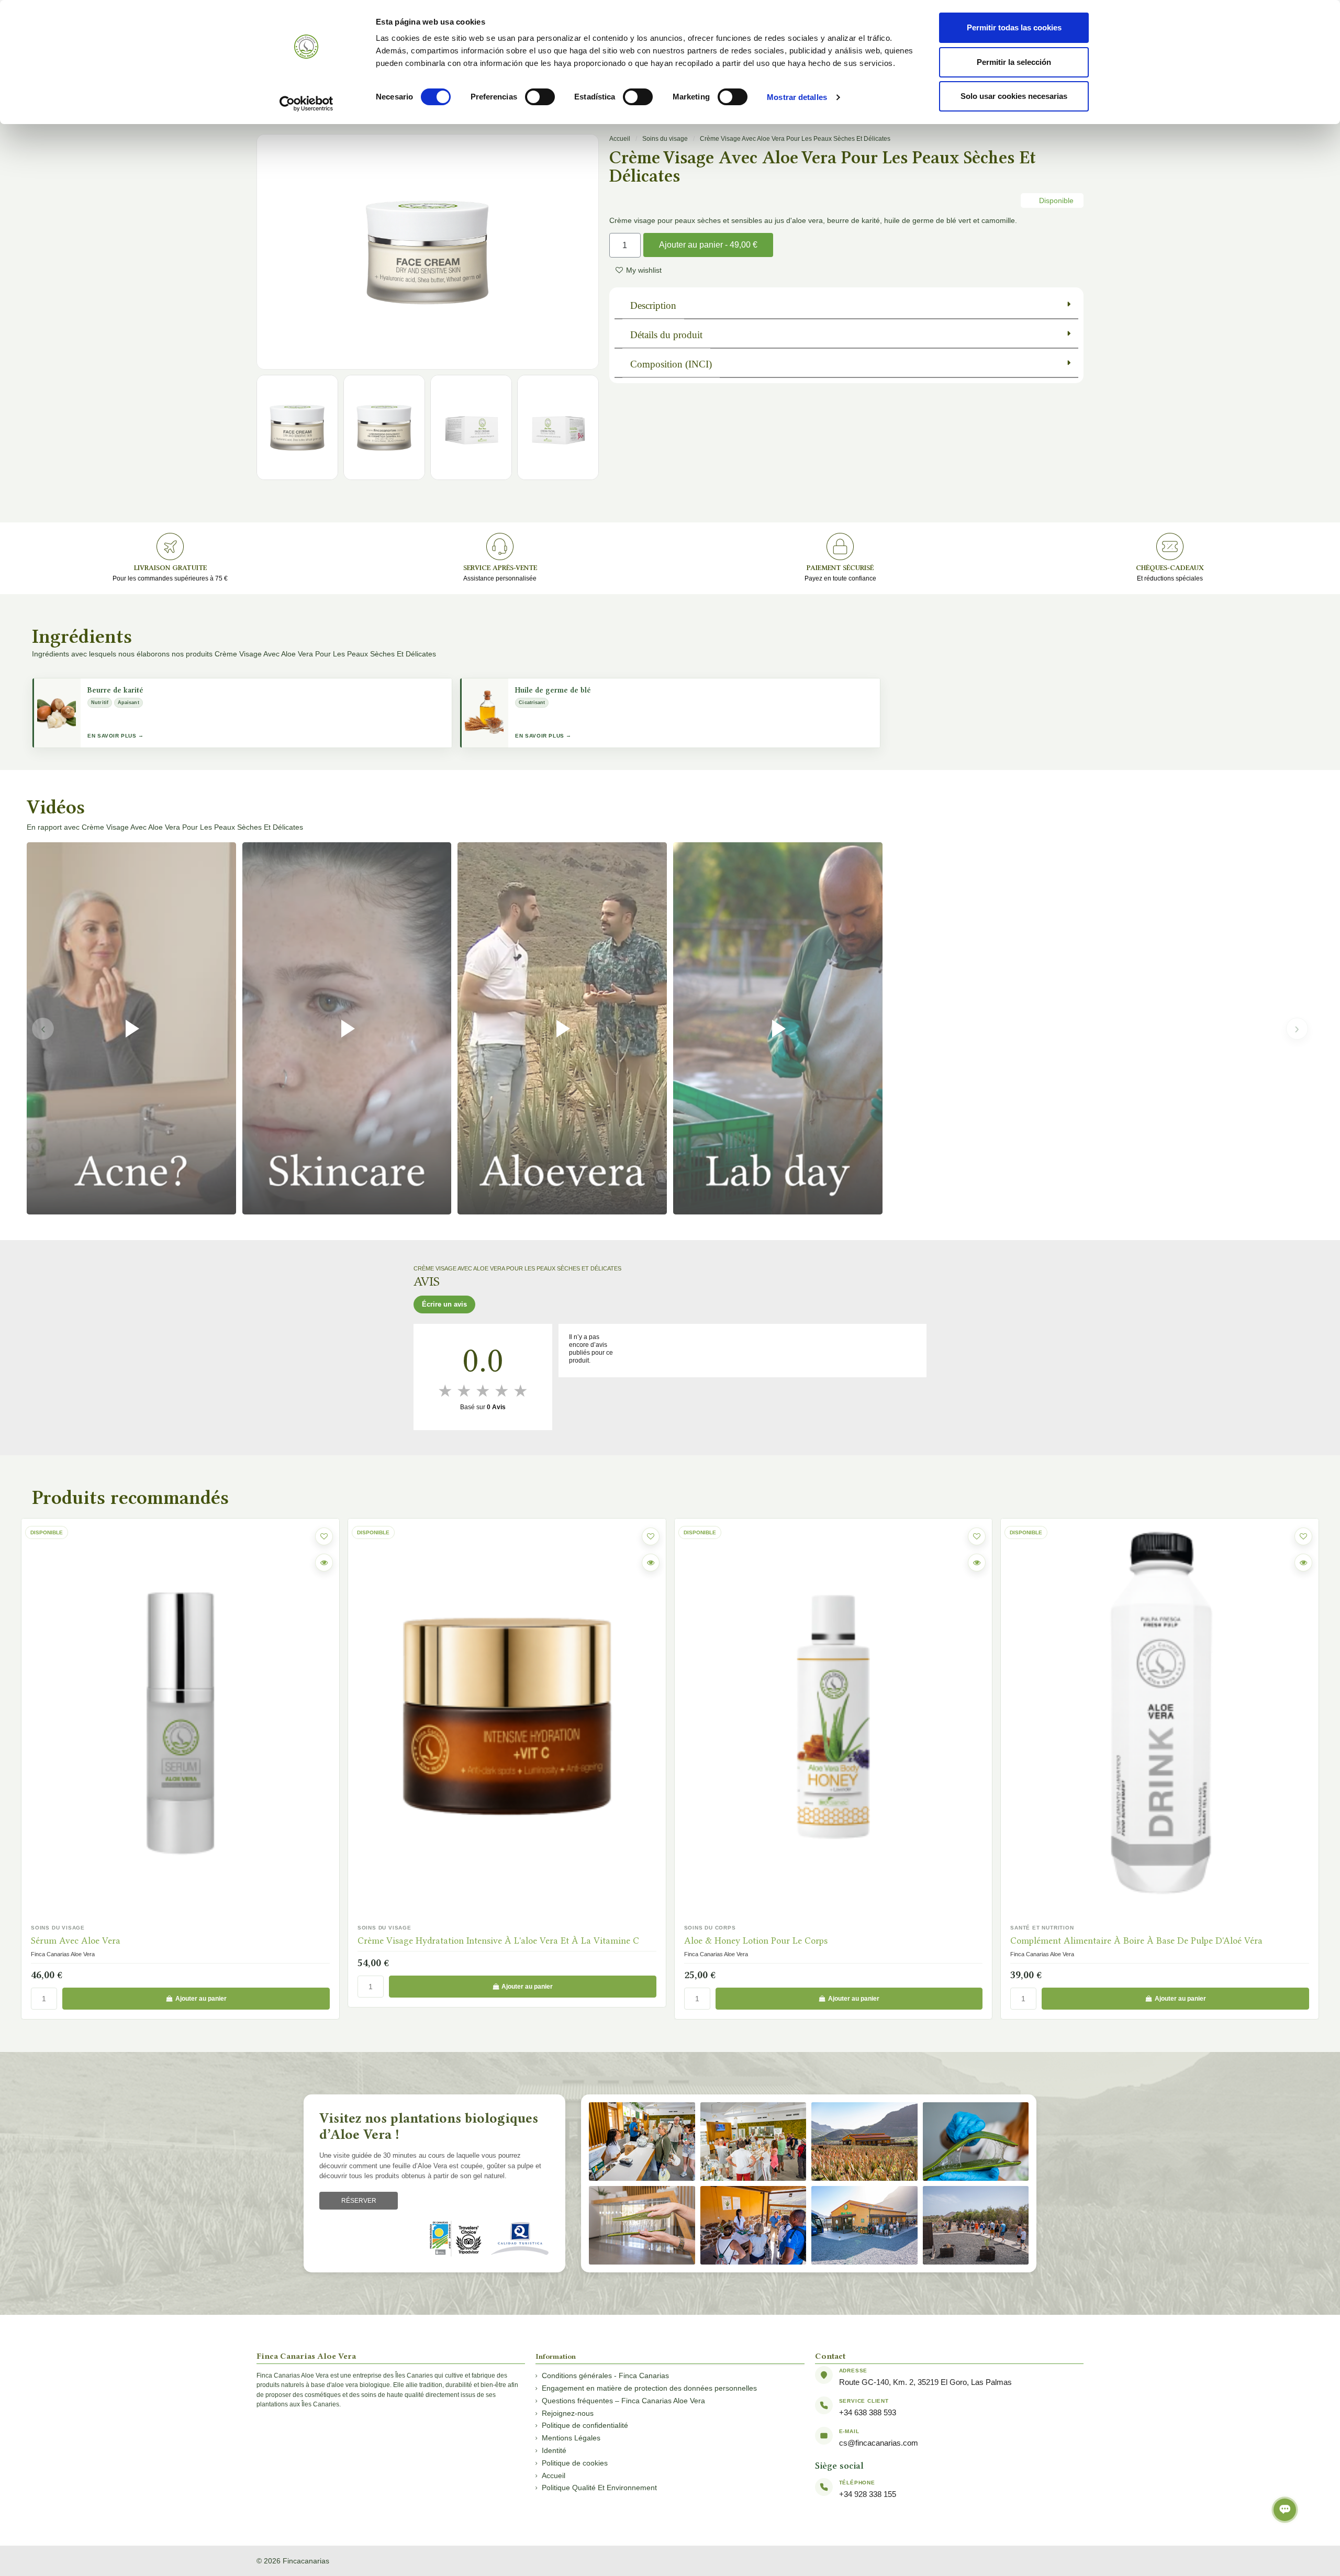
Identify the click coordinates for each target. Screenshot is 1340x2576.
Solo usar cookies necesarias (1014, 96)
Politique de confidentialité (585, 2425)
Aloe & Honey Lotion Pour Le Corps (429, 1941)
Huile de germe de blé (553, 690)
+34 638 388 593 (868, 2412)
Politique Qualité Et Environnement (599, 2488)
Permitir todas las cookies (1014, 27)
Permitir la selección (1014, 62)
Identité (554, 2450)
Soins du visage (665, 139)
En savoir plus (112, 736)
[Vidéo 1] (131, 1028)
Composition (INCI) (671, 364)
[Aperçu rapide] (324, 1563)
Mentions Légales (571, 2438)
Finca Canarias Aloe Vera (389, 1954)
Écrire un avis (444, 1304)
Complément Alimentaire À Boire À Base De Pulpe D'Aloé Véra (810, 1941)
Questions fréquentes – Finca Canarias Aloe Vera (623, 2401)
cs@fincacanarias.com (879, 2443)
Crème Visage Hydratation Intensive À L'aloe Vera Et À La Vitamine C (172, 1941)
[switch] (540, 97)
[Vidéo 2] (347, 1028)
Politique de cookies (575, 2463)
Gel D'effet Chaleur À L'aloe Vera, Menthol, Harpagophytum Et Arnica (1151, 1941)
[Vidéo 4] (778, 1028)
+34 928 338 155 (868, 2494)
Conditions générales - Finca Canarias (605, 2376)
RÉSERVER (359, 2201)
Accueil (620, 139)
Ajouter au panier (201, 1987)
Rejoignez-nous (568, 2413)
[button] (591, 252)
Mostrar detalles (797, 97)
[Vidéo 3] (562, 1028)
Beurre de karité (115, 690)
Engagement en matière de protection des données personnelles (649, 2388)
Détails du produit (666, 335)
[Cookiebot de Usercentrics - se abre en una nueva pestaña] (306, 104)
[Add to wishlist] (324, 1536)
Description (653, 305)
